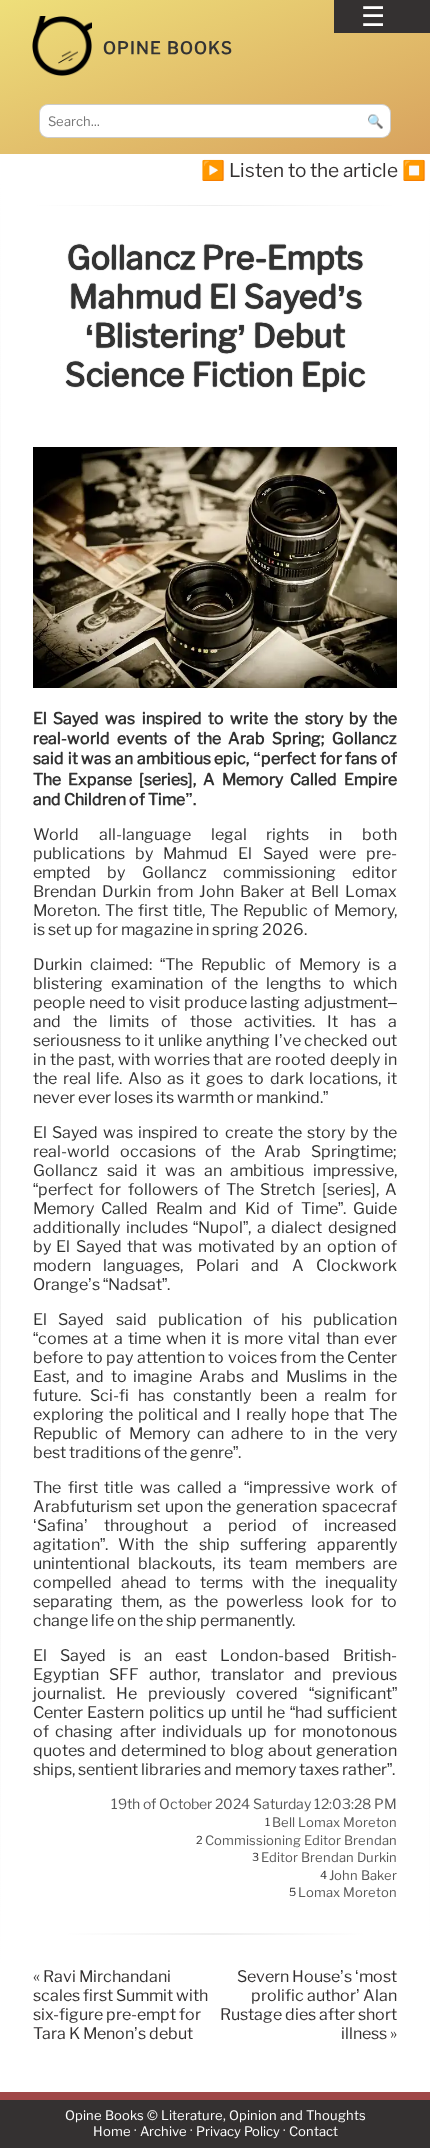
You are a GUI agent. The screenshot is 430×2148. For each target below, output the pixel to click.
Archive (163, 2131)
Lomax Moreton (347, 1893)
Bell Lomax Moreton (334, 1823)
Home (112, 2131)
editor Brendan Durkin (329, 1858)
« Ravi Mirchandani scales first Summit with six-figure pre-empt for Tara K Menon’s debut (120, 2005)
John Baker (363, 1875)
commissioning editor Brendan (301, 1840)
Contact (313, 2131)
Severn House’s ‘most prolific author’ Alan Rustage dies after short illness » (308, 2005)
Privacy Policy (238, 2131)
